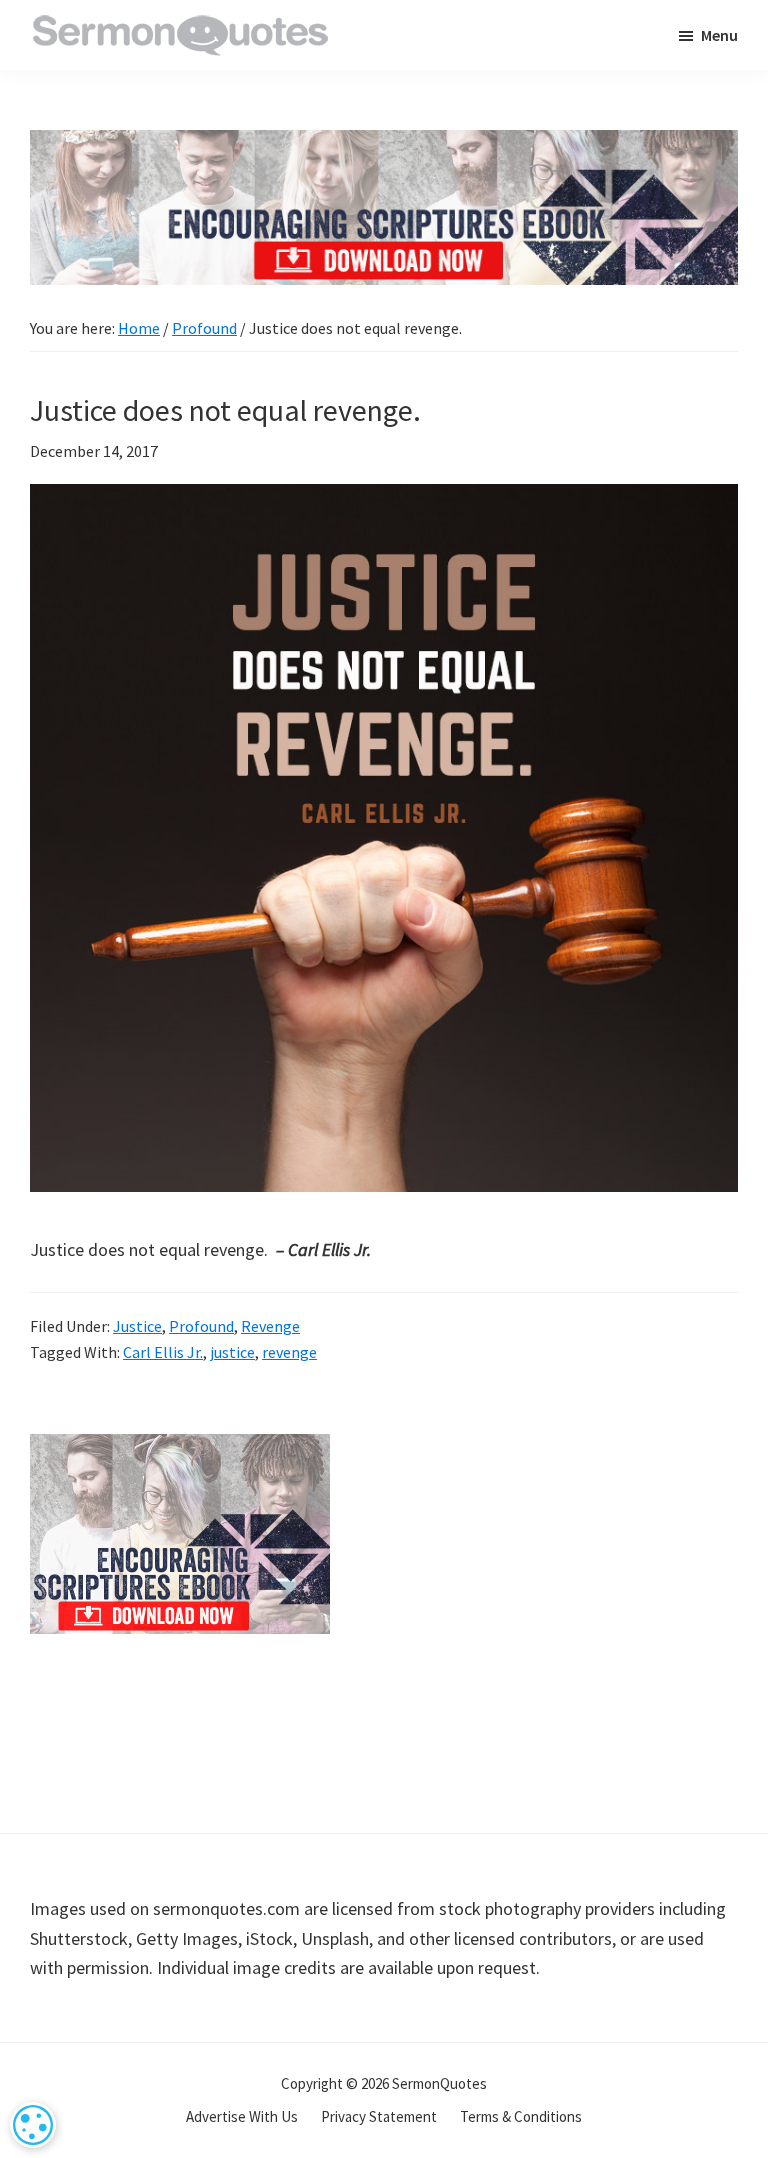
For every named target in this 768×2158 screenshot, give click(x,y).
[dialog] (33, 2125)
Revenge (270, 1326)
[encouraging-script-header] (384, 144)
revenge (289, 1352)
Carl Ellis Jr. (163, 1352)
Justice (137, 1326)
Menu (719, 35)
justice (232, 1352)
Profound (201, 1326)
